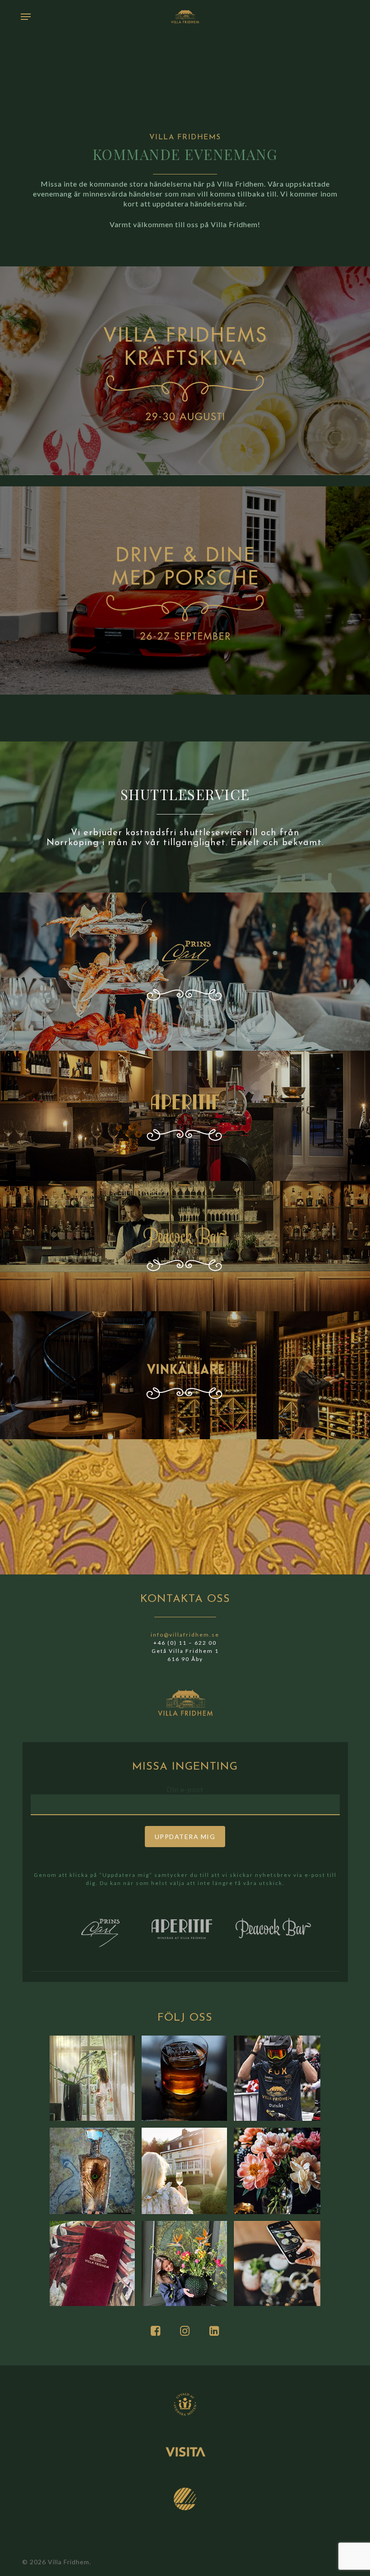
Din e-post (185, 1789)
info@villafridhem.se (185, 1635)
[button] (26, 17)
